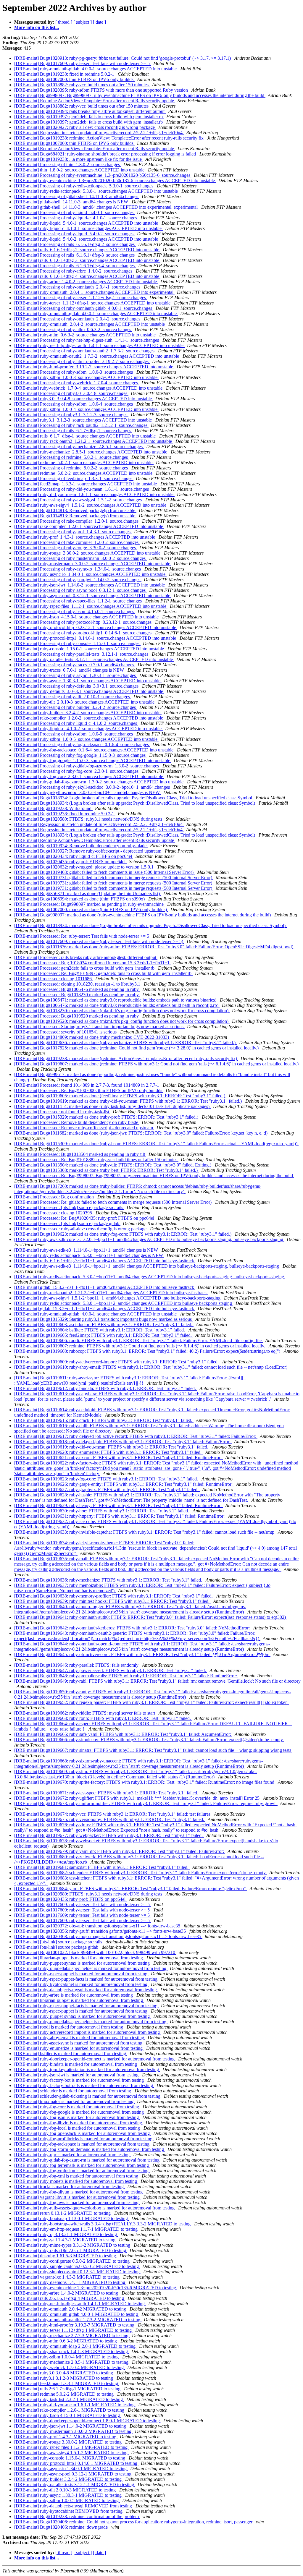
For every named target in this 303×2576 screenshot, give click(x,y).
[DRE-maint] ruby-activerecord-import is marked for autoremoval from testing (88, 2032)
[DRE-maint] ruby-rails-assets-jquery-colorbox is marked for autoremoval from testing (95, 2208)
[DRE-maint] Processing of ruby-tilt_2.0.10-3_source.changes (73, 697)
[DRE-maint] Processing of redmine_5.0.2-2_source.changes (72, 468)
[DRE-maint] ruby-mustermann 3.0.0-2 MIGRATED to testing (73, 2431)
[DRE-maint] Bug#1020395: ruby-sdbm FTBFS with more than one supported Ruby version (102, 90)
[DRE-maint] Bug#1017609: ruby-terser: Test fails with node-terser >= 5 (83, 63)
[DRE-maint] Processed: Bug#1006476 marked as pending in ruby (77, 989)
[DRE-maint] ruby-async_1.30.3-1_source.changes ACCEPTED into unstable (88, 681)
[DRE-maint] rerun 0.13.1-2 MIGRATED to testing (63, 2213)
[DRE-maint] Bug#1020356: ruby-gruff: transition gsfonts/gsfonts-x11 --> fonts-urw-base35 (101, 1931)
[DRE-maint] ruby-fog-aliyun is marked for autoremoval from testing (79, 2192)
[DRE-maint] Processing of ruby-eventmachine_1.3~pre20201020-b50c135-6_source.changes (103, 175)
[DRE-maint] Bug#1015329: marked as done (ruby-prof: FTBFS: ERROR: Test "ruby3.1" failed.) (107, 1117)
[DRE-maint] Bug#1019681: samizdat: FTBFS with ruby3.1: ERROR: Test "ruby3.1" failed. (102, 1867)
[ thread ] (64, 22)
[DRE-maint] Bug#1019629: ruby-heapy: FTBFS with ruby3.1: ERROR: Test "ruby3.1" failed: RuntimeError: (119, 1505)
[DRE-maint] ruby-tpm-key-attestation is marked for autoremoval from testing (87, 2069)
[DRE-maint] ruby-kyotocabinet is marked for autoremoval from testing (81, 1984)
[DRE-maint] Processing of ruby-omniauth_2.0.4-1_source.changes (78, 287)
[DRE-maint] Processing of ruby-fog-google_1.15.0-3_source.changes (80, 755)
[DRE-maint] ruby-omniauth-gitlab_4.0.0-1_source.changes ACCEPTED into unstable (96, 69)
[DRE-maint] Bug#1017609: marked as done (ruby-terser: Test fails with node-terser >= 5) (99, 941)
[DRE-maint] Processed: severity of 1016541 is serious (66, 1032)
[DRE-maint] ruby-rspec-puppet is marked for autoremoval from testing (81, 1974)
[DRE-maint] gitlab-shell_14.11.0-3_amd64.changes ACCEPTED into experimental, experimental (107, 207)
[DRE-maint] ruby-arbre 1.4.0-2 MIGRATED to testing (67, 2293)
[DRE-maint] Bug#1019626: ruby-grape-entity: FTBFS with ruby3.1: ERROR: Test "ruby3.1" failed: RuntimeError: (124, 1484)
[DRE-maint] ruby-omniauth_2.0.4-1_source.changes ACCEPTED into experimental (94, 292)
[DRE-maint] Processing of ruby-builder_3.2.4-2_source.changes (76, 707)
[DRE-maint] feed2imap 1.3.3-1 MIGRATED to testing (67, 2383)
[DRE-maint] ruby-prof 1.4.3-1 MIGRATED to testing (66, 2437)
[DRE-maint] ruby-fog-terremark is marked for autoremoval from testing (82, 2165)
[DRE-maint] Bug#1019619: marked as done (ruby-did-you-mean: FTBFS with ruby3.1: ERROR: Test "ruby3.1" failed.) (129, 1101)
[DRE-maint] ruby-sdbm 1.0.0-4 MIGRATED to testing (67, 2357)
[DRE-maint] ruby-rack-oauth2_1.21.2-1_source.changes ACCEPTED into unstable (94, 441)
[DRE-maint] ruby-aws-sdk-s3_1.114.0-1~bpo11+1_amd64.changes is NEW (87, 1250)
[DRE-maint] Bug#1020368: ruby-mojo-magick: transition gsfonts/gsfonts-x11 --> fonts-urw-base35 (108, 1936)
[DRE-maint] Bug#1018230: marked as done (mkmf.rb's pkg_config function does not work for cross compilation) (122, 1011)
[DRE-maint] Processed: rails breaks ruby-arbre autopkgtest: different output (86, 957)
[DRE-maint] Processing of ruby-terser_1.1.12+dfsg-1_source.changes (81, 298)
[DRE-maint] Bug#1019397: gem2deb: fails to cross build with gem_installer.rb (89, 117)
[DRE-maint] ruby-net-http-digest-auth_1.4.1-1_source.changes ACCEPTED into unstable (99, 345)
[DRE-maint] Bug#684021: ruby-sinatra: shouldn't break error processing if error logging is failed (106, 154)
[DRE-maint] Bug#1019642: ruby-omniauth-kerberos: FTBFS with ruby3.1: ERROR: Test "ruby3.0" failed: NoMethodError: (133, 1628)
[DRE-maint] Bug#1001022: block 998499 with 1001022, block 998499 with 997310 (95, 1952)
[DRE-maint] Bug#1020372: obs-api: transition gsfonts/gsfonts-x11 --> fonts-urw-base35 (98, 1926)
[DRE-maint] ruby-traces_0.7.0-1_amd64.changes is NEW (70, 670)
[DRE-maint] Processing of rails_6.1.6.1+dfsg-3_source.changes (75, 255)
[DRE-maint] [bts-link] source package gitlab (57, 1947)
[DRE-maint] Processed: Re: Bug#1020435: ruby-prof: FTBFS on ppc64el (85, 1218)
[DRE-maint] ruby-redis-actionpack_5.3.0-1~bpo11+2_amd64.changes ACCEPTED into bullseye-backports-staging (124, 1303)
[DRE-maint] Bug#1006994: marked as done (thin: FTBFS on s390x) (80, 899)
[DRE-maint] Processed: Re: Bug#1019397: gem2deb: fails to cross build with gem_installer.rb (103, 973)
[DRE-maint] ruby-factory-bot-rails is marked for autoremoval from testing (84, 2085)
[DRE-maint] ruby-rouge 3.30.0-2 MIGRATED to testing (69, 2442)
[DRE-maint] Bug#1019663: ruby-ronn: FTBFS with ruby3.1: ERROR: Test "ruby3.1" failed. (103, 1718)
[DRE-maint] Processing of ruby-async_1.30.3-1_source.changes (76, 675)
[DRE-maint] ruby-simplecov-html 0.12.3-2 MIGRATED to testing (78, 2272)
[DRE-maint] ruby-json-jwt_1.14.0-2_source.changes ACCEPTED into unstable (90, 585)
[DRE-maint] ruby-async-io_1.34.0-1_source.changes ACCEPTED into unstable (90, 574)
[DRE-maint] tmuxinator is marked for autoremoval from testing (74, 2101)
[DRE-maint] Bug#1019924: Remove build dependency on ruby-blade (81, 846)
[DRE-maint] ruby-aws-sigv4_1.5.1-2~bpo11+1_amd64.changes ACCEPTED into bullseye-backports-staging (118, 1298)
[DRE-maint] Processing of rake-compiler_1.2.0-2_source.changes (77, 542)
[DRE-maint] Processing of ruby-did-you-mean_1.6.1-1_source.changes (82, 489)
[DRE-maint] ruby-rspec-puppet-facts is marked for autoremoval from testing (86, 1979)
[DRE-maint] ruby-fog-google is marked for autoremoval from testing (80, 2112)
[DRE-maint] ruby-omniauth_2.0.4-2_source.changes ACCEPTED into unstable (90, 324)
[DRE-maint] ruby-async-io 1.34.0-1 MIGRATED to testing (71, 2469)
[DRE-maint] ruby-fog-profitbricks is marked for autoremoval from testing (84, 2139)
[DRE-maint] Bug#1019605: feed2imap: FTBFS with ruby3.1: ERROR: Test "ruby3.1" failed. (104, 1335)
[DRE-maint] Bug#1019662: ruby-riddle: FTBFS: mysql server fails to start (85, 1713)
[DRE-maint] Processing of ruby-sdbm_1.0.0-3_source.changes (74, 372)
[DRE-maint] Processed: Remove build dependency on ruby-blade (77, 1122)
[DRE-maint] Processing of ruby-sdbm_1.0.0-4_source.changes (74, 404)
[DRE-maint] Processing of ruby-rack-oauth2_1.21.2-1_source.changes (81, 425)
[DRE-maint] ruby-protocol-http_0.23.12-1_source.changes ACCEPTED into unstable (96, 627)
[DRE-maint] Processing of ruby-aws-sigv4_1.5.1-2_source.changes (79, 500)
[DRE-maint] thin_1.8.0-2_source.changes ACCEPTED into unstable (80, 170)
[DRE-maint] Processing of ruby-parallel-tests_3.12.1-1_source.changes (82, 654)
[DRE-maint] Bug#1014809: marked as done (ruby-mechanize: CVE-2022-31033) (92, 1037)
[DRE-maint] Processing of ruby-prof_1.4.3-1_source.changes (73, 532)
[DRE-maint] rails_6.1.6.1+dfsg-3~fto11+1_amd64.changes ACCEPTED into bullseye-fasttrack (105, 1261)
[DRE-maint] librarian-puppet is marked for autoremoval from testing (79, 1958)
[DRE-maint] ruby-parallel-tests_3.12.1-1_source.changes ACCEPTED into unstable (94, 659)
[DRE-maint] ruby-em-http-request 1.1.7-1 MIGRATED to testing (76, 2229)
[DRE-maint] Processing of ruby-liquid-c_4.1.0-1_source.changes (76, 218)
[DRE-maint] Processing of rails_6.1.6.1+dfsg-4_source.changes (75, 266)
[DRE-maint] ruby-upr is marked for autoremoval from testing (72, 2155)
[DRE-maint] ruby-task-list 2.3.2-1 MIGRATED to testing (69, 2399)
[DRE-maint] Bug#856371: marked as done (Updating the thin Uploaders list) (88, 894)
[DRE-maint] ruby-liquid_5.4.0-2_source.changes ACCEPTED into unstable (87, 239)
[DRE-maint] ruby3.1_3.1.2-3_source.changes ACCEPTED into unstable (84, 420)
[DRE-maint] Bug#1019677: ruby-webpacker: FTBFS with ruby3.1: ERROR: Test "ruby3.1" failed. (109, 1835)
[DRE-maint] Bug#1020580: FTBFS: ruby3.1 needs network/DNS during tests (89, 819)
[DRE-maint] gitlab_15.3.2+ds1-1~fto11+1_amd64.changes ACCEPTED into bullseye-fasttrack (105, 1287)
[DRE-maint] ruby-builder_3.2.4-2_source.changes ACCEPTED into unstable (88, 713)
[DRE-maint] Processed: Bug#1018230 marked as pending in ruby (77, 995)
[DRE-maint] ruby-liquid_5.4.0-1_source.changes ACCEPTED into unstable (87, 223)
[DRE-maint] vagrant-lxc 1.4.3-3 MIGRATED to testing (67, 2277)
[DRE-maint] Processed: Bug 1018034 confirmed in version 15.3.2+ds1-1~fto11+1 (92, 963)
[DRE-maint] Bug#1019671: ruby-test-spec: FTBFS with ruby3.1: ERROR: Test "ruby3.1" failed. (107, 1793)
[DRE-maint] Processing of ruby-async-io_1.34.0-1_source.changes (78, 569)
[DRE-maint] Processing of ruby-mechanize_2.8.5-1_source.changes (79, 447)
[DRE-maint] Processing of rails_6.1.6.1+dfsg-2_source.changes (75, 244)
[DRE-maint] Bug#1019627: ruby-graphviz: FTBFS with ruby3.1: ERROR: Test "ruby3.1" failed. (107, 1489)
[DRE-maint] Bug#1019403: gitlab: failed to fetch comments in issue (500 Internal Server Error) (104, 872)
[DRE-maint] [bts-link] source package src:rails (59, 1942)
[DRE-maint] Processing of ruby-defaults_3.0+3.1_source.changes (77, 686)
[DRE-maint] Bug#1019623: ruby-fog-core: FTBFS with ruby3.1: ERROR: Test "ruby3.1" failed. (107, 1479)
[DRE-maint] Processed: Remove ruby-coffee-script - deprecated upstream (84, 1128)
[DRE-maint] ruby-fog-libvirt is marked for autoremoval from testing (79, 2123)
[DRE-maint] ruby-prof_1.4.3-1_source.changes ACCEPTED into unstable (85, 537)
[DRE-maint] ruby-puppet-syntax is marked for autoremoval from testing (83, 1963)
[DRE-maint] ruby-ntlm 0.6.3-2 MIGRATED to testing (66, 2341)
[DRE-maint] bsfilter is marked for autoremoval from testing (71, 2053)
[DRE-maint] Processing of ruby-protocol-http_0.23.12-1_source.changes (83, 622)
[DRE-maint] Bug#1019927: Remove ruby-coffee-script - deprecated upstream (88, 851)
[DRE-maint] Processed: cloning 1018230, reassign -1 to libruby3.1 (78, 984)
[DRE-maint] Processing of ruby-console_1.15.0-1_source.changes (77, 643)
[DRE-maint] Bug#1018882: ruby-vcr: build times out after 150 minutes (82, 85)
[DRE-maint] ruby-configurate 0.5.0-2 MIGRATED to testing (72, 2261)
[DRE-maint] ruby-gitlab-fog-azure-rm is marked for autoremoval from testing (87, 2160)
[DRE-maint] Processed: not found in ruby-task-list (62, 1112)
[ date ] (99, 22)
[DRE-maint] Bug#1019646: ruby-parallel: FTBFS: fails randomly (77, 1665)
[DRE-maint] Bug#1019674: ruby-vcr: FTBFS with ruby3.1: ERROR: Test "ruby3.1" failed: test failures (113, 1814)
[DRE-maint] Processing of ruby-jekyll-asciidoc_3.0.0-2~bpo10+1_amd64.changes (93, 787)
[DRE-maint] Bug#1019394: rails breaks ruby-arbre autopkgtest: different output (90, 111)
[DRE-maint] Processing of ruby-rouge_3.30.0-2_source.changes (76, 548)
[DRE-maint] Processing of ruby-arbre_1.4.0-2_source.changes (74, 271)
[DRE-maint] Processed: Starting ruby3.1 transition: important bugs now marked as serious (99, 1027)
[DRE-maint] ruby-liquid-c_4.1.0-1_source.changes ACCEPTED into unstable (88, 228)
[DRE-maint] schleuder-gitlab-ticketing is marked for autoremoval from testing (88, 2096)
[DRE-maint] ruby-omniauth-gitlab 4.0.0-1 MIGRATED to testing (77, 2314)
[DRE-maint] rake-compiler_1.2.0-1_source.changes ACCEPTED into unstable (89, 526)
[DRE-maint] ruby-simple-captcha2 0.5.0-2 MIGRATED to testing (77, 2266)
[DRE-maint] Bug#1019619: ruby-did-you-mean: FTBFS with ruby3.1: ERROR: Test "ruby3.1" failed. (112, 1447)
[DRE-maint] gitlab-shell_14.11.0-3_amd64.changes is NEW (72, 202)
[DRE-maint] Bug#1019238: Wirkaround (53, 808)
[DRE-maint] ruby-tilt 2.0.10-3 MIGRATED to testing (66, 2490)
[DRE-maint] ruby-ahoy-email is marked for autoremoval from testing (80, 2038)
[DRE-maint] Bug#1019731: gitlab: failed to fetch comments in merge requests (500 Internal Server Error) (114, 878)
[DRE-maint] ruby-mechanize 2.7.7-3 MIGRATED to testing (72, 2336)
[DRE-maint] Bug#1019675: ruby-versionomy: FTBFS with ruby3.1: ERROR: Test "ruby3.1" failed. (110, 1819)
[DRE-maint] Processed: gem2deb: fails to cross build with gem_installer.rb (85, 968)
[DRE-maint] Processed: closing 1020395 (54, 1213)
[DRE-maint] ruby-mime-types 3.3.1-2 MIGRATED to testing (73, 2245)
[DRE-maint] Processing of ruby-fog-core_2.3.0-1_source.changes (77, 771)
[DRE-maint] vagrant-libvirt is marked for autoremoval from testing (78, 2197)
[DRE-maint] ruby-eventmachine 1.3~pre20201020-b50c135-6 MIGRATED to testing (96, 2288)
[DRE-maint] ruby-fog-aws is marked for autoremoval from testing (77, 2202)
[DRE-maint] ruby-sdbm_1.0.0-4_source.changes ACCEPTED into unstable (86, 409)
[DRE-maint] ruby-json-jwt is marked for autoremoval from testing (77, 2075)
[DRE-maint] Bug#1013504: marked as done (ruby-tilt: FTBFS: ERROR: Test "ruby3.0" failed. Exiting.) (113, 1165)
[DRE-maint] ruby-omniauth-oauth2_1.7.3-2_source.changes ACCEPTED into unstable (97, 356)
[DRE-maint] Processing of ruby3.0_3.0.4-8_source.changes (71, 393)
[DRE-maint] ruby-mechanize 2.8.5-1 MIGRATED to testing (72, 2362)
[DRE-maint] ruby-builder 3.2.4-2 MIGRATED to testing (69, 2479)
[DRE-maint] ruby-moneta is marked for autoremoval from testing (76, 2181)
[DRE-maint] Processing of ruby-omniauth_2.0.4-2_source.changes (78, 319)
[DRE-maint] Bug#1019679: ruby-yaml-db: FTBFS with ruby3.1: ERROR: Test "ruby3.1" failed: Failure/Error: (120, 1851)
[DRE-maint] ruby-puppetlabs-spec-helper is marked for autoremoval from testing (91, 1968)
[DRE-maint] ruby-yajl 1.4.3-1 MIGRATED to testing (65, 2240)
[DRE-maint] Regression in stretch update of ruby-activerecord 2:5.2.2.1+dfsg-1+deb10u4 (99, 133)
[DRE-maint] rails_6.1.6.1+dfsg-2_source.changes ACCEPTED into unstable (87, 250)
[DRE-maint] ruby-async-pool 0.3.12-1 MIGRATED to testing (73, 2474)
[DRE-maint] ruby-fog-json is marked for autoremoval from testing (77, 2117)
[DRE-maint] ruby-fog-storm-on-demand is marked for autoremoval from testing (90, 2149)
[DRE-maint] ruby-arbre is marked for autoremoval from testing (74, 1995)
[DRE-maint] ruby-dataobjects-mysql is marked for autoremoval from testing (86, 1990)
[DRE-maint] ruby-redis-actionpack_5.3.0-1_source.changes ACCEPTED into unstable (97, 191)
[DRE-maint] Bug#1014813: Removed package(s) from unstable (75, 510)
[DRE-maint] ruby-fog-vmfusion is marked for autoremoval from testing (82, 2171)
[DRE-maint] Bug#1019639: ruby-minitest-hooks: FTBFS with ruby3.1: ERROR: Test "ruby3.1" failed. (112, 1601)
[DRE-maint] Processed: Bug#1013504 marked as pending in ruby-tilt (80, 1154)
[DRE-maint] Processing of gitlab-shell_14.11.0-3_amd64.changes (77, 196)
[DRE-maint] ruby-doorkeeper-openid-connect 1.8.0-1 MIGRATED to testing (88, 2421)
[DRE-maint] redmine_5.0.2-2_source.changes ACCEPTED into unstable (84, 473)
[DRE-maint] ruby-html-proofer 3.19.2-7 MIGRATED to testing (75, 2325)
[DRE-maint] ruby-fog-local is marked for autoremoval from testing (78, 2128)
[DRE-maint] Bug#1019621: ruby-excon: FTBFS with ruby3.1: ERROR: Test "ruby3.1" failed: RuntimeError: (119, 1458)
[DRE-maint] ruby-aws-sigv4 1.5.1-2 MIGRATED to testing (71, 2453)
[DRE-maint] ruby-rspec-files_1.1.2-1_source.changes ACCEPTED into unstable (91, 606)
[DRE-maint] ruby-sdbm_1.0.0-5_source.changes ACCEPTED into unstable (86, 739)
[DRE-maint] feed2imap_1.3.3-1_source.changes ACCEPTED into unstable (86, 484)
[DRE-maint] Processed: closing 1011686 (54, 979)
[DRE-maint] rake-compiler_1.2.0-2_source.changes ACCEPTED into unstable (89, 718)
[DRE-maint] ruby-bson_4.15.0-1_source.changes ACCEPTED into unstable (87, 617)
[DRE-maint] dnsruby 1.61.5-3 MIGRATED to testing (66, 2256)
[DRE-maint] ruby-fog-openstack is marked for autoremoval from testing (83, 2133)
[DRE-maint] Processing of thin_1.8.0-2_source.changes (68, 165)
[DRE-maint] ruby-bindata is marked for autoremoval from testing (76, 2064)
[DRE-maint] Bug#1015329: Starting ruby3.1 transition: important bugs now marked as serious (104, 1319)
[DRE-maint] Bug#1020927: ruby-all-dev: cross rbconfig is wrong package (85, 127)
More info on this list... (37, 27)
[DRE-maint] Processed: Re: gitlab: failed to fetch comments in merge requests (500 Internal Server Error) (113, 1202)
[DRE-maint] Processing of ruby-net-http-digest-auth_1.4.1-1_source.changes (87, 340)
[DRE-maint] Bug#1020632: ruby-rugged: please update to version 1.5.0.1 (84, 867)
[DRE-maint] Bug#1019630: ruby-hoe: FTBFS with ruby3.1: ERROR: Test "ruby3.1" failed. (102, 1511)
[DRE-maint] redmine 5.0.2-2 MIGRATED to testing (65, 2394)
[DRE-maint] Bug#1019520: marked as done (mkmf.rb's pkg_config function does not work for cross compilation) (122, 1021)
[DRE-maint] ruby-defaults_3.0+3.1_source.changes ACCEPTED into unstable (89, 691)
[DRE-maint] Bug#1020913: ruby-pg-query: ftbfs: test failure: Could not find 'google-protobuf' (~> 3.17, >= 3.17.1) (123, 58)
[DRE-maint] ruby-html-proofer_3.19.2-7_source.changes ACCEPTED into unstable (94, 367)
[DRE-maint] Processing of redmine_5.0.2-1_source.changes (72, 457)
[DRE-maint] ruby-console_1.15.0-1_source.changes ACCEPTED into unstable (90, 649)
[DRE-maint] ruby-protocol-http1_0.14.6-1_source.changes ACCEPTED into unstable (96, 638)
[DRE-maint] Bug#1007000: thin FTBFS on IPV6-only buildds (74, 79)
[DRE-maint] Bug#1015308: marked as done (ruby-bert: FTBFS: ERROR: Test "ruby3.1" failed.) (107, 1170)
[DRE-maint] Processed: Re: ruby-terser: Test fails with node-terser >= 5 (82, 936)
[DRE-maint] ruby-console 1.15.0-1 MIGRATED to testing (70, 2458)
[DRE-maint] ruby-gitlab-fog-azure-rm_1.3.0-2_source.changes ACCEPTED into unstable (99, 782)
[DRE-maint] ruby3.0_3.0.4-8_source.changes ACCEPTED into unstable (84, 399)
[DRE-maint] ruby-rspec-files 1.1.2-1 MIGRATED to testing (71, 2447)
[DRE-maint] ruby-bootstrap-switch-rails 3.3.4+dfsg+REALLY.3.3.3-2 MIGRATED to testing (103, 2224)
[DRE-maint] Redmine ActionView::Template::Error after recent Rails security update (95, 101)
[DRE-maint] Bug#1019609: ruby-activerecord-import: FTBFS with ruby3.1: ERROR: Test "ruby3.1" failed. (117, 1362)
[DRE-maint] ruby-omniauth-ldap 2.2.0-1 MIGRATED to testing (75, 2346)
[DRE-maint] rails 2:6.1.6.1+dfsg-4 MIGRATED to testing (70, 2298)
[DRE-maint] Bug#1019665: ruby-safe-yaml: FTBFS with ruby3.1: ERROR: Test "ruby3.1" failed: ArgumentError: (123, 1734)
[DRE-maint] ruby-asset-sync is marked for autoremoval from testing (79, 2043)
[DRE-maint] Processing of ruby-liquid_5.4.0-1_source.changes (74, 212)
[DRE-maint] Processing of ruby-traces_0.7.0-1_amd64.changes (75, 665)
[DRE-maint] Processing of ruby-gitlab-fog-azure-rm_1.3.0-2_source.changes (87, 766)
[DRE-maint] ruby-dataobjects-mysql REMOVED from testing (74, 2506)
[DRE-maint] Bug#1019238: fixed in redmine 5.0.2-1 (65, 74)
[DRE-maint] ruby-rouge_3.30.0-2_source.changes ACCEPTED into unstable (88, 553)
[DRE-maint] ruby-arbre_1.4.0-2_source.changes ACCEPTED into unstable (86, 282)
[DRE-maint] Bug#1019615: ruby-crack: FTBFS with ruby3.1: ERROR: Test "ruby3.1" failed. (104, 1420)
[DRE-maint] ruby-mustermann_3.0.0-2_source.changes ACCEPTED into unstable (93, 564)
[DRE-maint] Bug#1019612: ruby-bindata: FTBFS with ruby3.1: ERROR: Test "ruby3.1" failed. (106, 1388)
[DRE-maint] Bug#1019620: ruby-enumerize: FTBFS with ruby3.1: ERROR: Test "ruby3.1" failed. (108, 1452)
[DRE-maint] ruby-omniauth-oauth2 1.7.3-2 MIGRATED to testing (78, 2320)
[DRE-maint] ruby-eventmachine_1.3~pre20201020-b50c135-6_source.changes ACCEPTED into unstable (115, 180)
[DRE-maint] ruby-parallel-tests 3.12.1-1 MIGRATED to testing (75, 2485)
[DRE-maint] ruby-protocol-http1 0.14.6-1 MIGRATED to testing (76, 2463)
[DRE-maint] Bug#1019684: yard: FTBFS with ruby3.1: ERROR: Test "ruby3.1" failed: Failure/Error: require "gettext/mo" (131, 1889)
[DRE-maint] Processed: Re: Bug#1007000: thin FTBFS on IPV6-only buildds (89, 1090)
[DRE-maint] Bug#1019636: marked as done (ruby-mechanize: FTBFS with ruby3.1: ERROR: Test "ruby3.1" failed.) (125, 1042)
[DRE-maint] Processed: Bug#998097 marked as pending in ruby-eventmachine (90, 904)
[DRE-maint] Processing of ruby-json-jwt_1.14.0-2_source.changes (78, 580)
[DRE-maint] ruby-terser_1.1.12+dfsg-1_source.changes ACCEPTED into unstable (93, 303)
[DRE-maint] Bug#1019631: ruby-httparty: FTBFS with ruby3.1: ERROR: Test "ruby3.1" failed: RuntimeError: (120, 1516)
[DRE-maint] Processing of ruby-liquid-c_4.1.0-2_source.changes (76, 723)
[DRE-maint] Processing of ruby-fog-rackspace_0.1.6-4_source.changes (82, 745)
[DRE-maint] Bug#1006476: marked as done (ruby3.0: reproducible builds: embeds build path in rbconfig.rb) (117, 1005)
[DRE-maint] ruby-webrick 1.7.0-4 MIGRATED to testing (70, 2367)
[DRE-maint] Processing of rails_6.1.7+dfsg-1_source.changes (73, 431)
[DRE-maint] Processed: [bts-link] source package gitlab (67, 1223)
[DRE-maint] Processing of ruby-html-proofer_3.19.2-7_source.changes (82, 361)
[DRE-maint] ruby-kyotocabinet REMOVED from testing (69, 2511)
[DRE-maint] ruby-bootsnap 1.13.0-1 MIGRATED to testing (72, 2218)
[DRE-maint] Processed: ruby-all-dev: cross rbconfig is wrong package (81, 1229)
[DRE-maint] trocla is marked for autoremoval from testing (70, 2187)
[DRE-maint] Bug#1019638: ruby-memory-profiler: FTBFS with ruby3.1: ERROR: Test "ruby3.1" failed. (114, 1596)
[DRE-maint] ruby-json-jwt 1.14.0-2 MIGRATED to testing (71, 2426)
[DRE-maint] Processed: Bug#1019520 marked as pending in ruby (77, 1016)
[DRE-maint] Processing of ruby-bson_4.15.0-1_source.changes (75, 611)
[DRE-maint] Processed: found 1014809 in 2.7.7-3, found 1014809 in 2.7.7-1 (87, 1085)
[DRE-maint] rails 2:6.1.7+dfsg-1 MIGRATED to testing (68, 2389)
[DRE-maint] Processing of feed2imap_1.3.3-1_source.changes (74, 478)
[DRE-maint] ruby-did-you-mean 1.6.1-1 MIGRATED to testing (75, 2405)
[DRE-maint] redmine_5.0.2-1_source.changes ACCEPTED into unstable (84, 462)
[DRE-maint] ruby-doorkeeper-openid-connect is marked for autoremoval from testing (95, 2059)
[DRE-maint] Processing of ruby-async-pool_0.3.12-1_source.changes (80, 590)
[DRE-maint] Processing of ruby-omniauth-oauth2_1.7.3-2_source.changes (85, 351)
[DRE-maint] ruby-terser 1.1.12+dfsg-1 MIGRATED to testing (74, 2330)
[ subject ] (83, 22)
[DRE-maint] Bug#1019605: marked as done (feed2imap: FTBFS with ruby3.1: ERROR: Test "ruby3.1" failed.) (120, 1096)
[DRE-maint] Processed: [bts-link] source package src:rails (69, 1207)
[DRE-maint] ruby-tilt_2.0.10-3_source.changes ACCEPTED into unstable (85, 702)
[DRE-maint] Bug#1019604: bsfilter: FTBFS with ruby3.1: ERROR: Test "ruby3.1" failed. (100, 1330)
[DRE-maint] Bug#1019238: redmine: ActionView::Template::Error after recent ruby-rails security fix (109, 138)
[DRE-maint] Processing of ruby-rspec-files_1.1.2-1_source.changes (79, 601)
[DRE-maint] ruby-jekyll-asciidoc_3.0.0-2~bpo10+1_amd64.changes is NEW (88, 792)
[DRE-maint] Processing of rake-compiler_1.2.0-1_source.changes (77, 521)
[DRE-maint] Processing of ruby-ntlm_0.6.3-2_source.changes (73, 329)
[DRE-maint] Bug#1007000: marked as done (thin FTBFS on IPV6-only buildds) (91, 909)
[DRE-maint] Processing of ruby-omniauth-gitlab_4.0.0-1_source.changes (84, 308)
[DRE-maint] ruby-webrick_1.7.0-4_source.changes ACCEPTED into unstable (89, 388)
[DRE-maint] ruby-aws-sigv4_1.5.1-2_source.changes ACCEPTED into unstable (91, 505)
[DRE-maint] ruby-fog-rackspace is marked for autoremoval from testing (82, 2144)
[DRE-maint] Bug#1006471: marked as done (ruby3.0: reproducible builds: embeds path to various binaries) (116, 1000)
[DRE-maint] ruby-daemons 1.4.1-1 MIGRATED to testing (70, 2282)
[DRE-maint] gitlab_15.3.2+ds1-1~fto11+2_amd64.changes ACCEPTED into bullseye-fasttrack (105, 1309)
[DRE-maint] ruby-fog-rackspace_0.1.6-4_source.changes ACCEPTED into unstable (94, 750)
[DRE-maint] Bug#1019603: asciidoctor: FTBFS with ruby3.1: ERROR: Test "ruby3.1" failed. (104, 1325)
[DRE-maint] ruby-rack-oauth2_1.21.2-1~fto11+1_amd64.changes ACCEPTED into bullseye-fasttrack (111, 1293)
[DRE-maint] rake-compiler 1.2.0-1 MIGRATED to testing (70, 2410)
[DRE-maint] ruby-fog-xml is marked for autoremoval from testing (77, 2176)
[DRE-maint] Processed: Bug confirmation (55, 1197)
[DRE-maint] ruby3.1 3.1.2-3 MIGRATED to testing (64, 2378)
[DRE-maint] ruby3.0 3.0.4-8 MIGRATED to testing (64, 2373)
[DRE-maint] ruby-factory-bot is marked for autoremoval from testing (80, 2080)
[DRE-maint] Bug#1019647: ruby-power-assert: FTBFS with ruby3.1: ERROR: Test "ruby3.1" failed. (111, 1670)
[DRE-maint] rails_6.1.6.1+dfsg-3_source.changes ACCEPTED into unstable (87, 260)
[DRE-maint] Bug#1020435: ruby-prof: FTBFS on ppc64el (70, 862)
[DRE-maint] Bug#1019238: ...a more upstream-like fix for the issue (79, 159)
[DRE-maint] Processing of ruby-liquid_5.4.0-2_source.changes (74, 234)
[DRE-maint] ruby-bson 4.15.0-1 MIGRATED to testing (68, 2415)
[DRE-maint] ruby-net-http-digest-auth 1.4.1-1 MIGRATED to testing (80, 2304)
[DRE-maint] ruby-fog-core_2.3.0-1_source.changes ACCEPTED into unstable (89, 776)
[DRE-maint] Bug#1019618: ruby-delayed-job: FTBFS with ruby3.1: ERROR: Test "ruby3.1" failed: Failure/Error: (123, 1442)
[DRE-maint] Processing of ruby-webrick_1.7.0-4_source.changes (77, 383)
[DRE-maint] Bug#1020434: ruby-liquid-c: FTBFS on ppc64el (74, 856)
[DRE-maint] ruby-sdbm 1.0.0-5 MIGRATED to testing (67, 2500)
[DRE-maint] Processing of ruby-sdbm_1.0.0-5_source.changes (74, 734)
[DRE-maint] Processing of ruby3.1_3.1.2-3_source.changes (71, 415)
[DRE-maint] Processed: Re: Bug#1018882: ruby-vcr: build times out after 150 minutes (96, 1160)
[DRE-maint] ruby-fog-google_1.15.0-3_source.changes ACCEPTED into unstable (93, 760)
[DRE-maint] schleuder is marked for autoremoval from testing (73, 2091)
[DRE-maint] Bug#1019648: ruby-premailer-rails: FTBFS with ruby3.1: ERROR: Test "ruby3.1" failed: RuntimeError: (126, 1676)
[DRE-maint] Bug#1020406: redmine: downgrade (62, 2527)
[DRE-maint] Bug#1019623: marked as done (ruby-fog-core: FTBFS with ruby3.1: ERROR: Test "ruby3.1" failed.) (123, 1234)
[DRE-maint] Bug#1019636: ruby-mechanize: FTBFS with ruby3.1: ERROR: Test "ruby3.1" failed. (109, 1580)
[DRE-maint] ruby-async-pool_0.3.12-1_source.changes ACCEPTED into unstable (93, 596)
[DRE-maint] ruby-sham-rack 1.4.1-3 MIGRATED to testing (72, 2351)
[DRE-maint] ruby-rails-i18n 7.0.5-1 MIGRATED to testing (71, 2250)
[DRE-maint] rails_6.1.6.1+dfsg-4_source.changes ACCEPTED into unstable (87, 276)
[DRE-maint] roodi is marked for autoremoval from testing (69, 2027)
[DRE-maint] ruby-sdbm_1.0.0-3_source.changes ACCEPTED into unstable (86, 377)
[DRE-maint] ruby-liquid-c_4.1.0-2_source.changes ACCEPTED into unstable (88, 729)
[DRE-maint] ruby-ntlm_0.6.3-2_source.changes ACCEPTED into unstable (86, 335)
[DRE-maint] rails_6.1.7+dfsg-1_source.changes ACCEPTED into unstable (86, 436)
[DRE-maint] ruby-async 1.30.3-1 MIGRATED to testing (69, 2495)
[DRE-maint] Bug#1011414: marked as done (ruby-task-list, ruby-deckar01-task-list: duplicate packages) (112, 1106)
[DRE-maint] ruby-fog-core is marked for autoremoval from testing (77, 2107)
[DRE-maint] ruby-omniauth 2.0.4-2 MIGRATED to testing (71, 2309)
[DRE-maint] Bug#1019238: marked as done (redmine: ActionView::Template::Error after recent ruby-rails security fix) (126, 1058)
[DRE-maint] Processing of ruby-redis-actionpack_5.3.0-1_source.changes (84, 186)
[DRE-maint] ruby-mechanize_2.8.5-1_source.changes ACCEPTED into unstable (91, 452)
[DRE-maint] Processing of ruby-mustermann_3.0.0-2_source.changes (80, 558)
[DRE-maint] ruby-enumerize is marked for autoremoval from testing (79, 2048)
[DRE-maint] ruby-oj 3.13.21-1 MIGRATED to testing (66, 2234)
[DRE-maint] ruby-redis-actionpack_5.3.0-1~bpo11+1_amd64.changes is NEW (89, 1255)
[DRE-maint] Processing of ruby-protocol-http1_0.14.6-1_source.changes (83, 633)
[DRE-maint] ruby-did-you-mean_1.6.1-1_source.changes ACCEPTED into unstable (94, 494)
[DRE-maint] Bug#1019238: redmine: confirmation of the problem (77, 2516)
